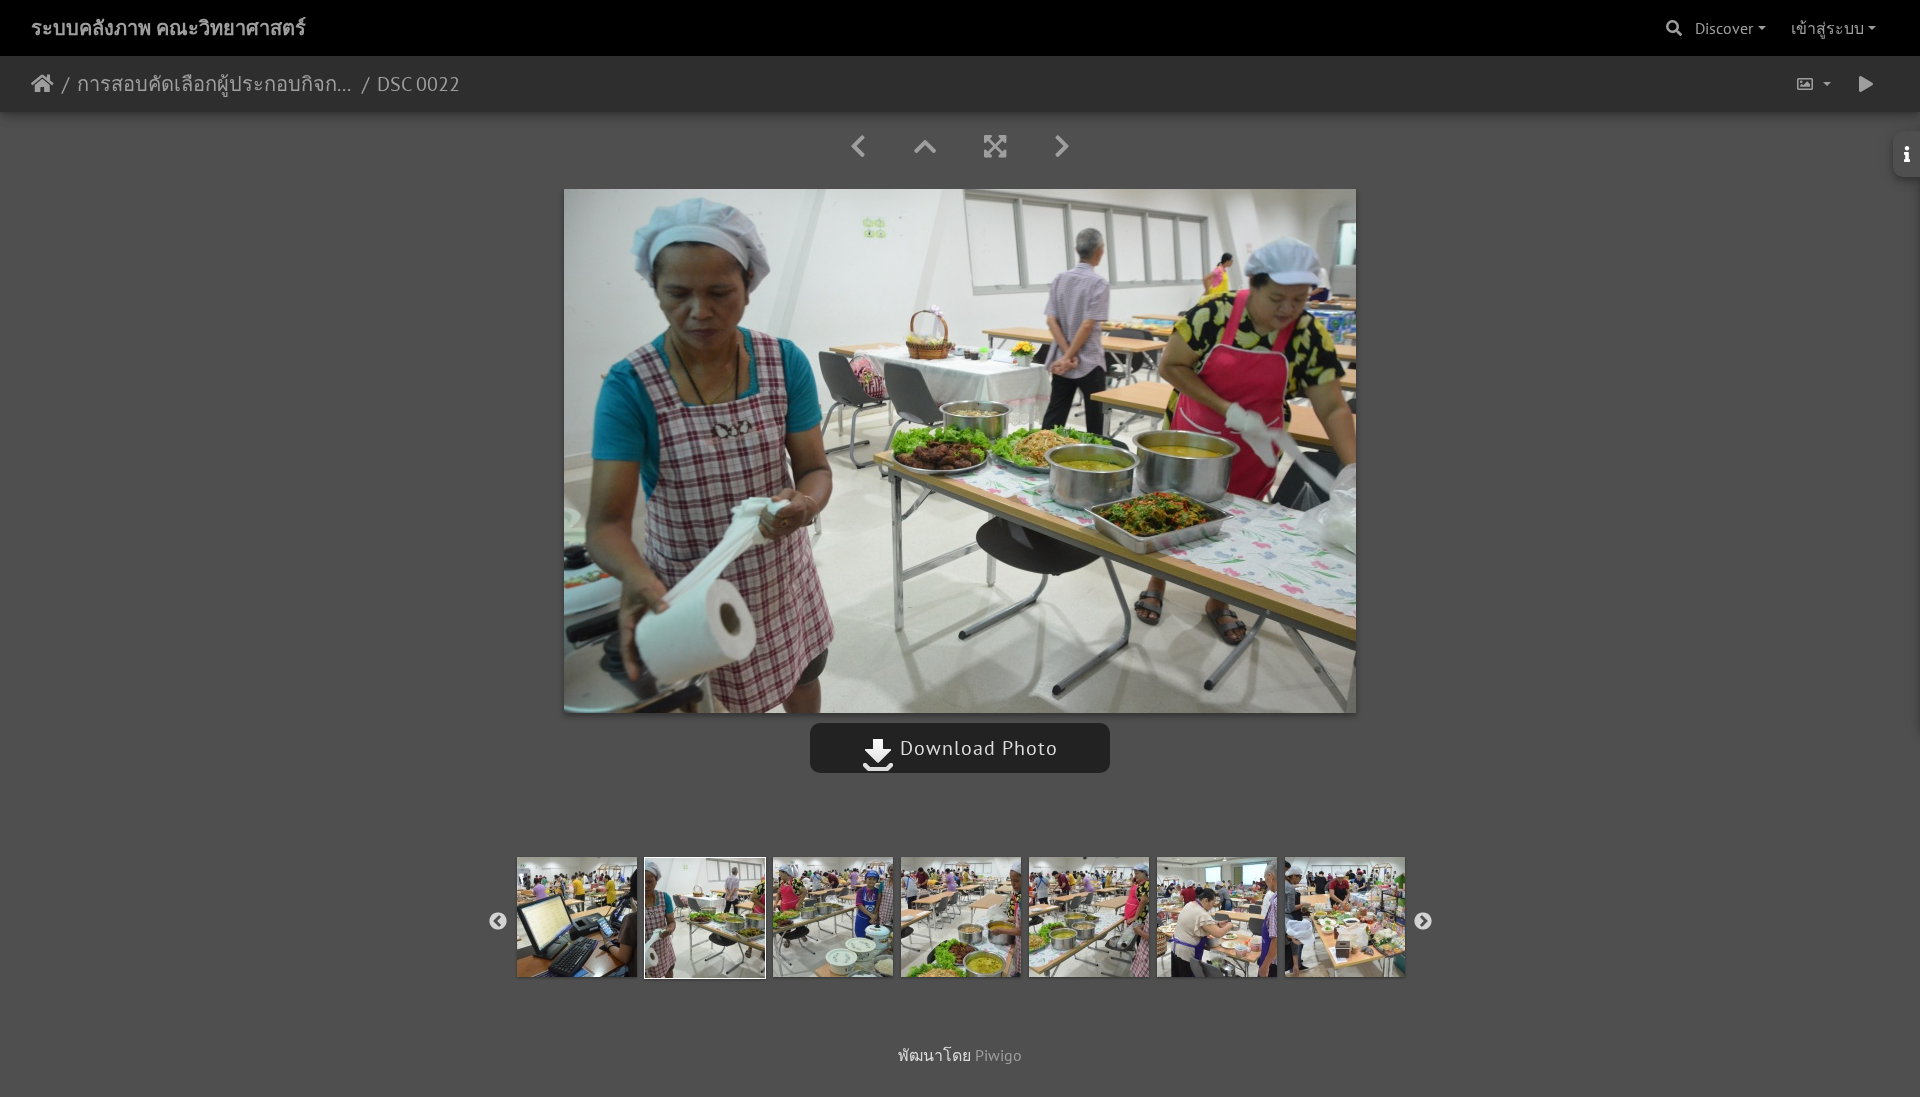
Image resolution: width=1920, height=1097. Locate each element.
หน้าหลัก (42, 84)
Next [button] (1423, 922)
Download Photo (976, 748)
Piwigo (998, 1055)
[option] (577, 917)
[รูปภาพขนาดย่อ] (925, 146)
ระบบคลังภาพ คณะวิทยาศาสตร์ (168, 28)
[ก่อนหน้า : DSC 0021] (858, 146)
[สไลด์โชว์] (1866, 84)
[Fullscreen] (995, 146)
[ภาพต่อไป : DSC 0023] (1062, 146)
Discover (1724, 28)
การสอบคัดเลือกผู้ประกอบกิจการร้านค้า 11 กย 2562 (215, 84)
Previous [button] (498, 922)
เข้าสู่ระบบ (1827, 28)
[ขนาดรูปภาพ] (1813, 84)
